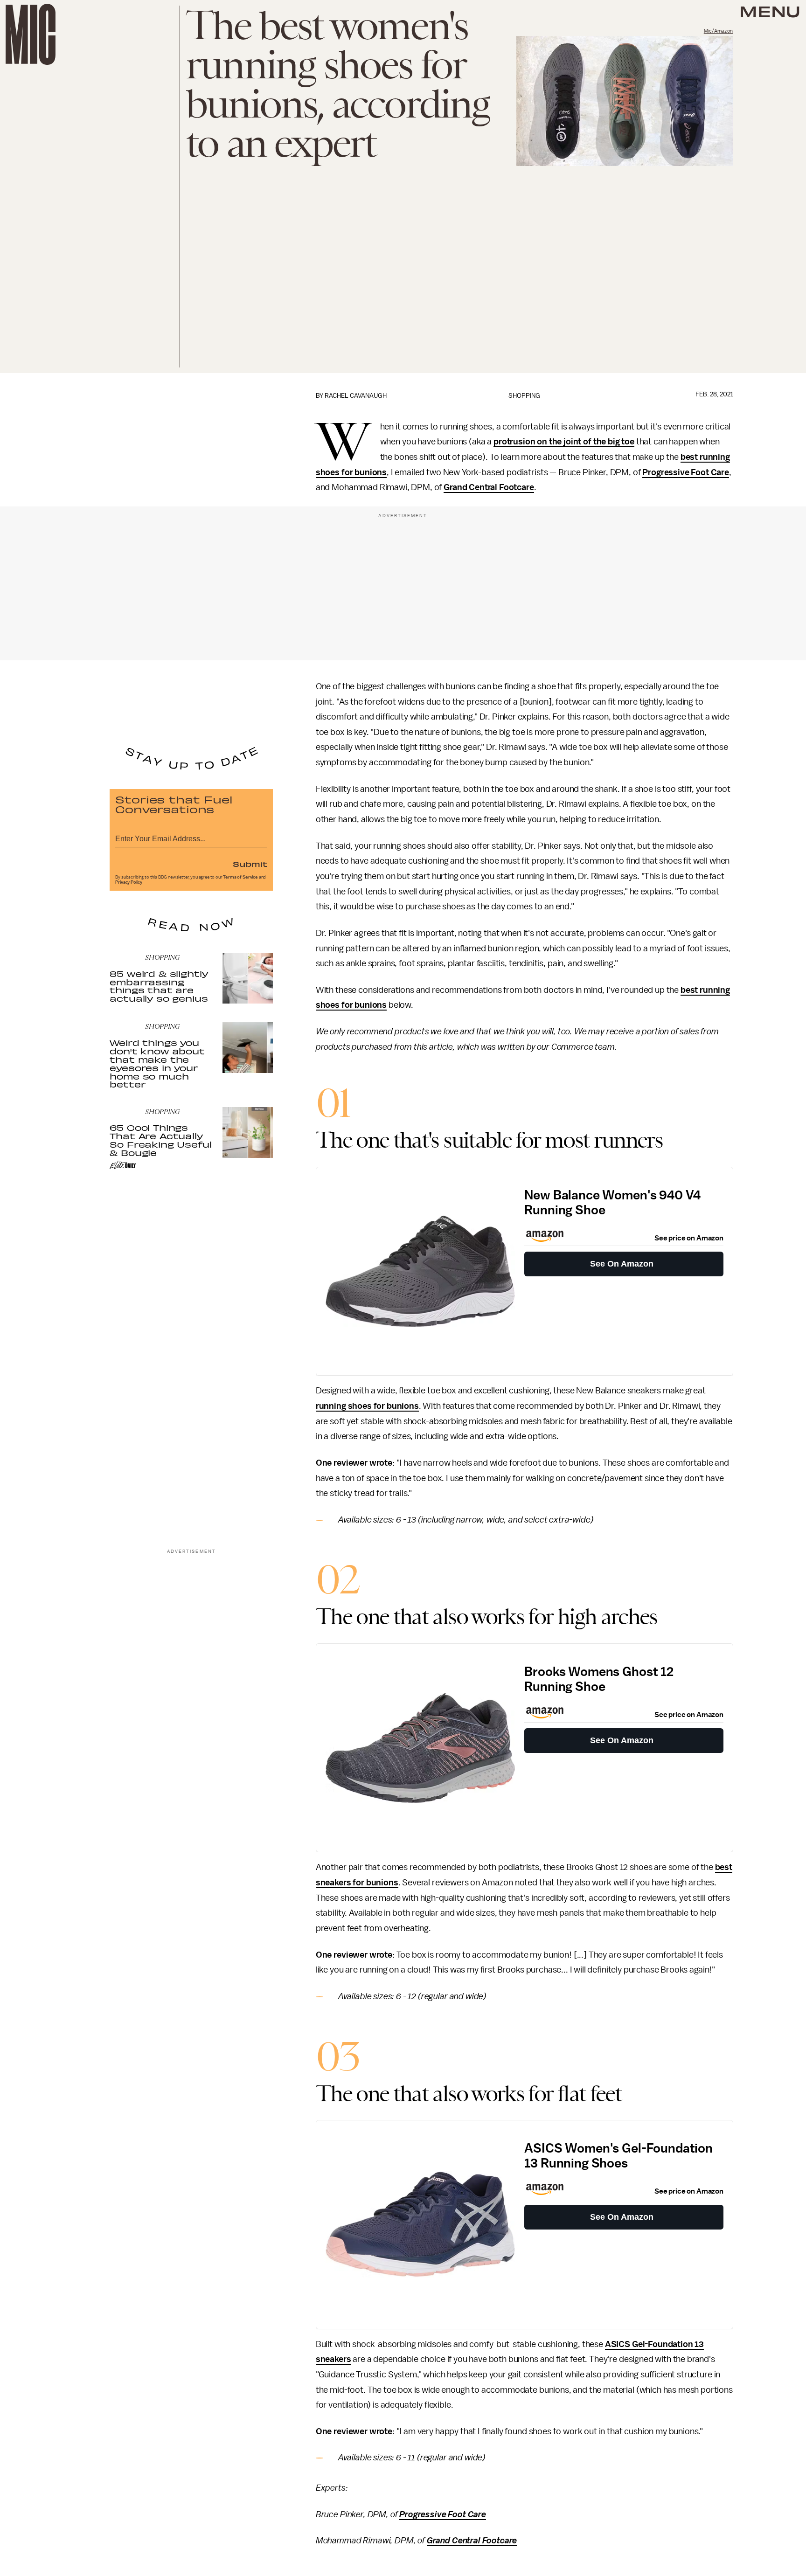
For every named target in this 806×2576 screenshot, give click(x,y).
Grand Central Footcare (489, 487)
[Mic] (31, 34)
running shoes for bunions (367, 1406)
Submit (250, 864)
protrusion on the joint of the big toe (564, 442)
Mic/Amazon (718, 31)
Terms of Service (240, 877)
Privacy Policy (129, 882)
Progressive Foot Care (686, 472)
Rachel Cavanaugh (356, 396)
